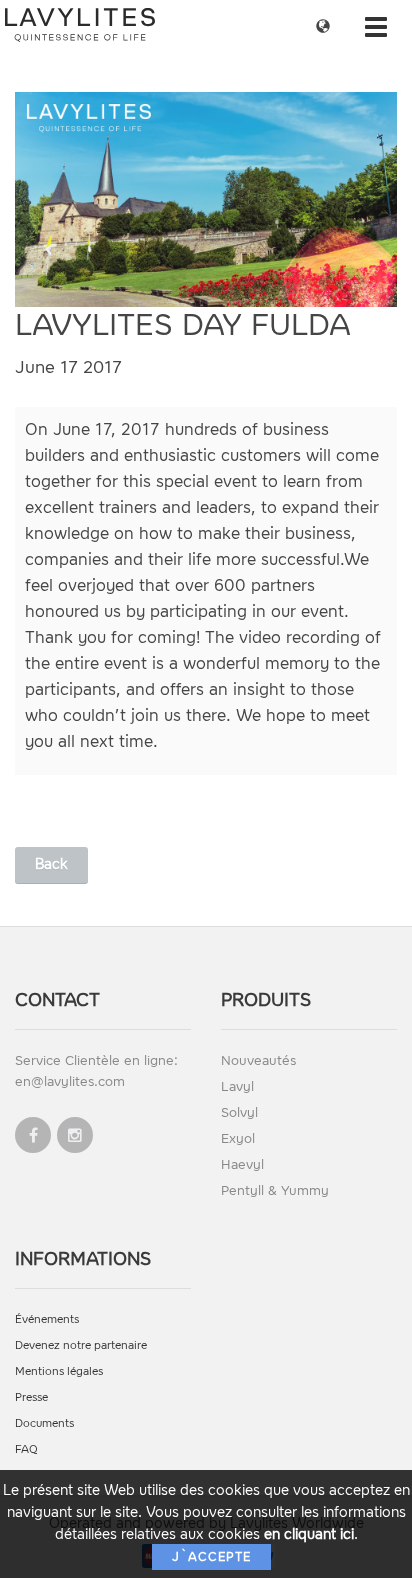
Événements (47, 1319)
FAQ (26, 1449)
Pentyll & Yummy (275, 1190)
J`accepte (211, 1557)
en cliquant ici (309, 1534)
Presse (31, 1397)
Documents (44, 1423)
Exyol (238, 1138)
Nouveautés (258, 1060)
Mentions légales (59, 1371)
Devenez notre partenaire (81, 1345)
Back (51, 864)
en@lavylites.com (70, 1081)
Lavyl (237, 1086)
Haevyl (242, 1164)
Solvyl (239, 1112)
